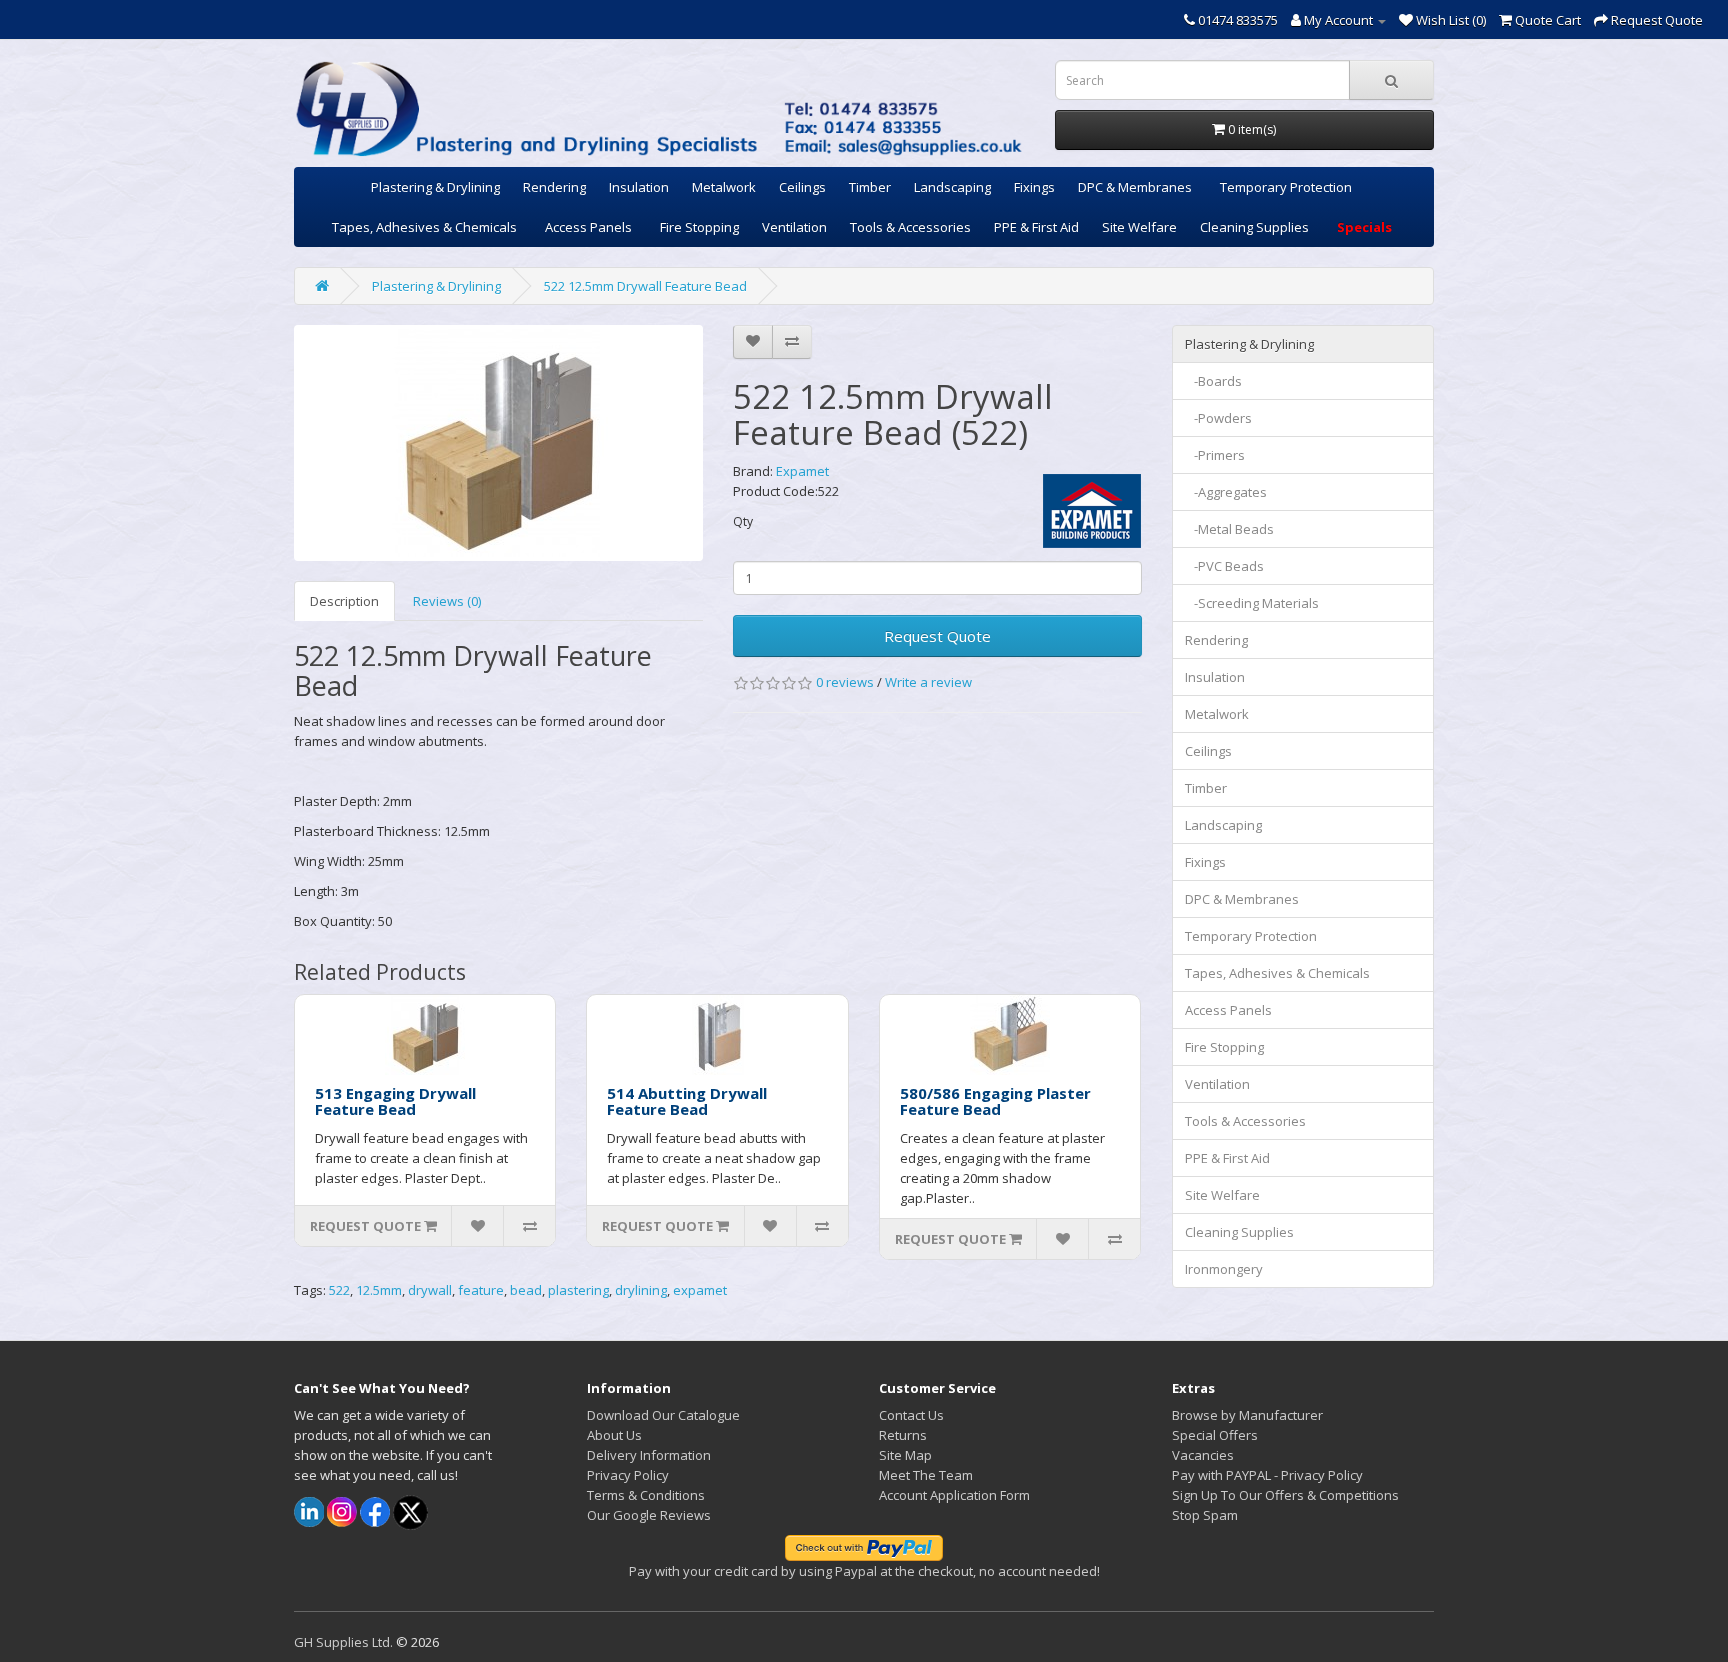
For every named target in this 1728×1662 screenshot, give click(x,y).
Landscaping (952, 187)
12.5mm (379, 1290)
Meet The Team (926, 1475)
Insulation (639, 187)
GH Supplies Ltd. (343, 1642)
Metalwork (724, 187)
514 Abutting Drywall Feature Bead (687, 1101)
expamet (700, 1290)
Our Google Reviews (649, 1515)
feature (481, 1290)
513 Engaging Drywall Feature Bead (395, 1101)
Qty (743, 521)
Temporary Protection (1286, 187)
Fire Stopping (699, 227)
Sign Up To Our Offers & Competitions (1285, 1495)
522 (339, 1290)
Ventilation (794, 227)
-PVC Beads (1224, 566)
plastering (578, 1290)
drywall (430, 1290)
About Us (614, 1435)
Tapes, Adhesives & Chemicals (424, 227)
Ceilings (802, 187)
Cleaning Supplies (1254, 227)
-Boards (1213, 381)
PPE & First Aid (1036, 227)
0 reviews (845, 682)
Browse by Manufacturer (1247, 1415)
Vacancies (1203, 1455)
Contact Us (911, 1415)
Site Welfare (1139, 227)
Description (344, 601)
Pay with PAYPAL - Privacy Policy (1267, 1475)
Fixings (1034, 187)
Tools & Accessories (910, 227)
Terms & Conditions (646, 1495)
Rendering (554, 187)
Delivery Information (649, 1455)
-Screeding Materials (1252, 603)
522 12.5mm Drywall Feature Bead (645, 286)
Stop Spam (1205, 1515)
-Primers (1215, 455)
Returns (903, 1435)
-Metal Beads (1229, 529)
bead (526, 1290)
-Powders (1218, 418)
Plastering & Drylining (435, 187)
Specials (1364, 227)
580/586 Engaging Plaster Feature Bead (995, 1101)
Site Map (905, 1455)
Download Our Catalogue (663, 1415)
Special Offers (1215, 1435)
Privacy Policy (628, 1475)
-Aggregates (1226, 492)
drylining (641, 1290)
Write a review (928, 682)
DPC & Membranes (1135, 187)
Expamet (802, 471)
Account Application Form (954, 1495)
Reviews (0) (447, 601)
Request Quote (937, 636)
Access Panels (588, 227)
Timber (870, 187)
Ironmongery (1224, 1269)
